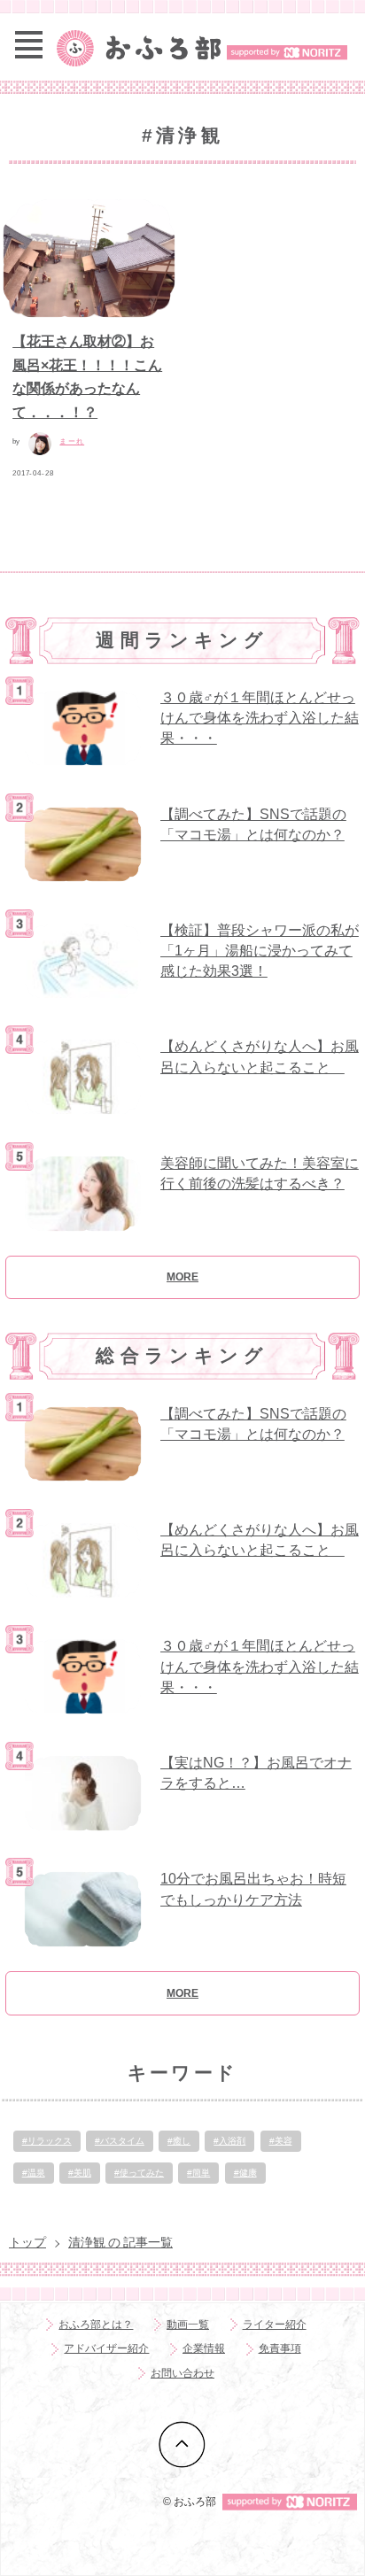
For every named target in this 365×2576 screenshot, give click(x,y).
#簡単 (198, 2173)
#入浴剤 (229, 2141)
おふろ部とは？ (96, 2325)
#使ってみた (139, 2173)
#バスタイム (120, 2141)
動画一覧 (188, 2325)
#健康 (245, 2173)
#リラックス (47, 2141)
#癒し (179, 2141)
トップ (27, 2242)
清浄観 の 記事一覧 (120, 2242)
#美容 (281, 2141)
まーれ (72, 441)
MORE (182, 1277)
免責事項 (280, 2348)
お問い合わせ (182, 2373)
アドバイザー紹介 (106, 2348)
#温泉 (34, 2173)
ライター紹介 (275, 2325)
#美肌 (80, 2173)
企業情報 (204, 2348)
